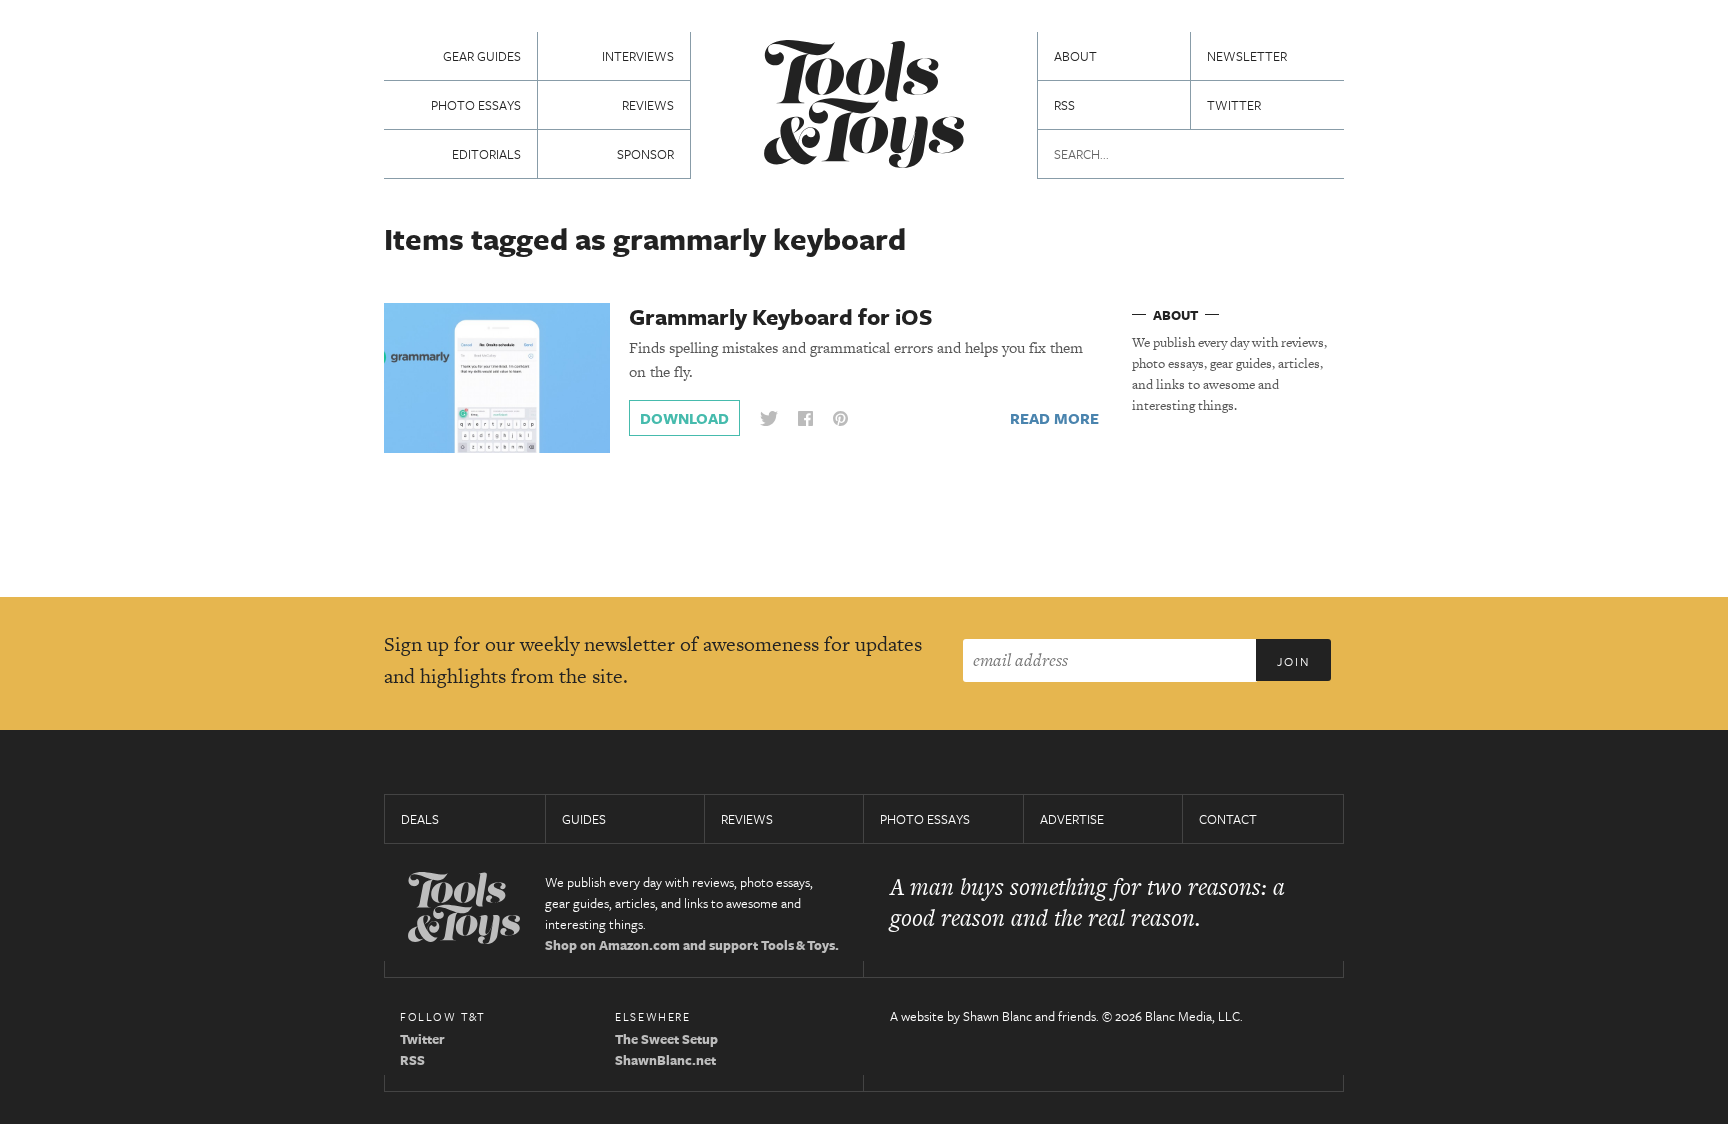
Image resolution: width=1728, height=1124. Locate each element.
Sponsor (645, 154)
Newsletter (1247, 56)
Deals (420, 819)
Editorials (486, 154)
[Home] (864, 106)
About (1075, 56)
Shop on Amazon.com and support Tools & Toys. (692, 945)
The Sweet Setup (666, 1039)
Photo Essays (476, 105)
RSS (1064, 105)
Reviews (648, 105)
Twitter (1234, 105)
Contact (1228, 819)
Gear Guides (482, 56)
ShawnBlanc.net (665, 1060)
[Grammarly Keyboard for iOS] (497, 377)
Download (684, 418)
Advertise (1072, 819)
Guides (584, 819)
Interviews (638, 56)
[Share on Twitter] (769, 418)
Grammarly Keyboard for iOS (781, 316)
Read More (1054, 418)
